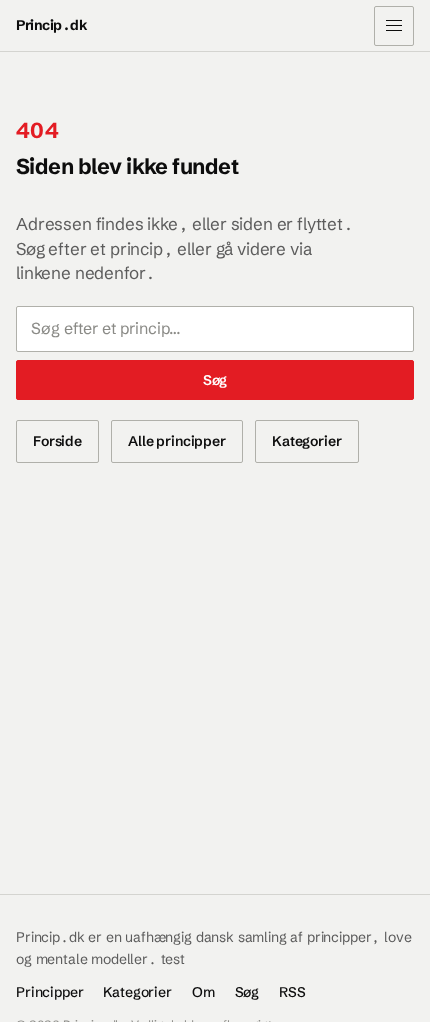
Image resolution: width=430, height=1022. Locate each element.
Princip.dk (51, 25)
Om (203, 992)
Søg (215, 380)
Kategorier (307, 441)
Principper (49, 992)
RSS (292, 992)
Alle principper (177, 441)
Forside (57, 441)
